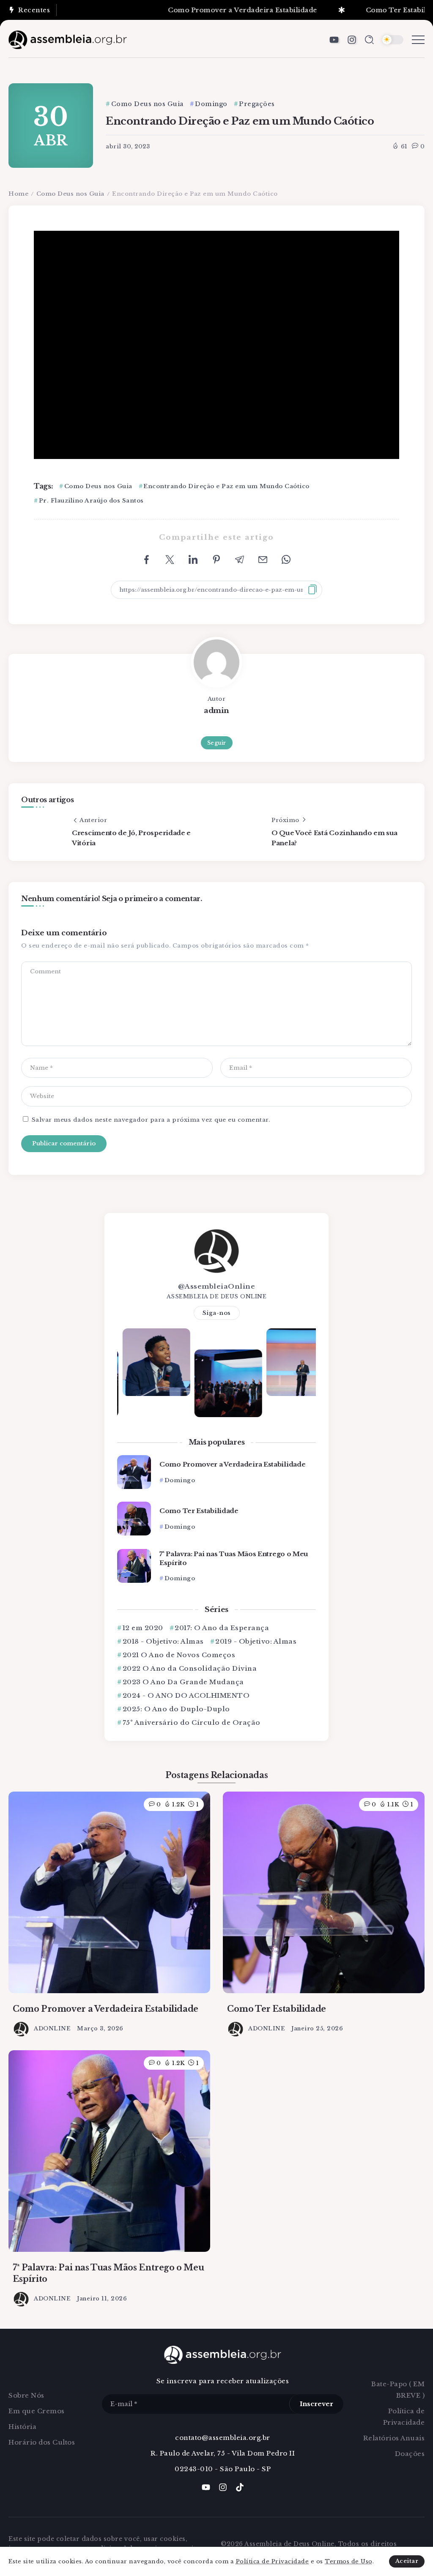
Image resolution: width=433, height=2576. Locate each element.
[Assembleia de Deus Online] (68, 39)
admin (216, 710)
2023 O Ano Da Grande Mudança (183, 1682)
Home (18, 194)
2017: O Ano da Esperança (222, 1628)
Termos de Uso (349, 2561)
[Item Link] (134, 1472)
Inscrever (317, 2404)
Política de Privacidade (273, 2561)
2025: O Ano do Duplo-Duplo (176, 1709)
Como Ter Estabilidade (367, 10)
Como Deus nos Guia (70, 194)
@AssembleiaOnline (217, 1286)
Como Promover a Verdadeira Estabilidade (205, 10)
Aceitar (407, 2561)
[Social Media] (334, 40)
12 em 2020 (143, 1628)
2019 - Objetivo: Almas (256, 1641)
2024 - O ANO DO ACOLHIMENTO (186, 1695)
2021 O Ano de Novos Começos (179, 1655)
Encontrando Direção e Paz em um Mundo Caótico (226, 486)
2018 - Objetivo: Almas (163, 1641)
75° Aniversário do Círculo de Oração (192, 1722)
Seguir (217, 743)
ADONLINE (52, 2028)
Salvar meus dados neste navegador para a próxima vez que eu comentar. (151, 1120)
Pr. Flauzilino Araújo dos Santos (91, 501)
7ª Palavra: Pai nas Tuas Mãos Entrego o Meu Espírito (234, 1558)
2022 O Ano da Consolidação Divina (190, 1668)
